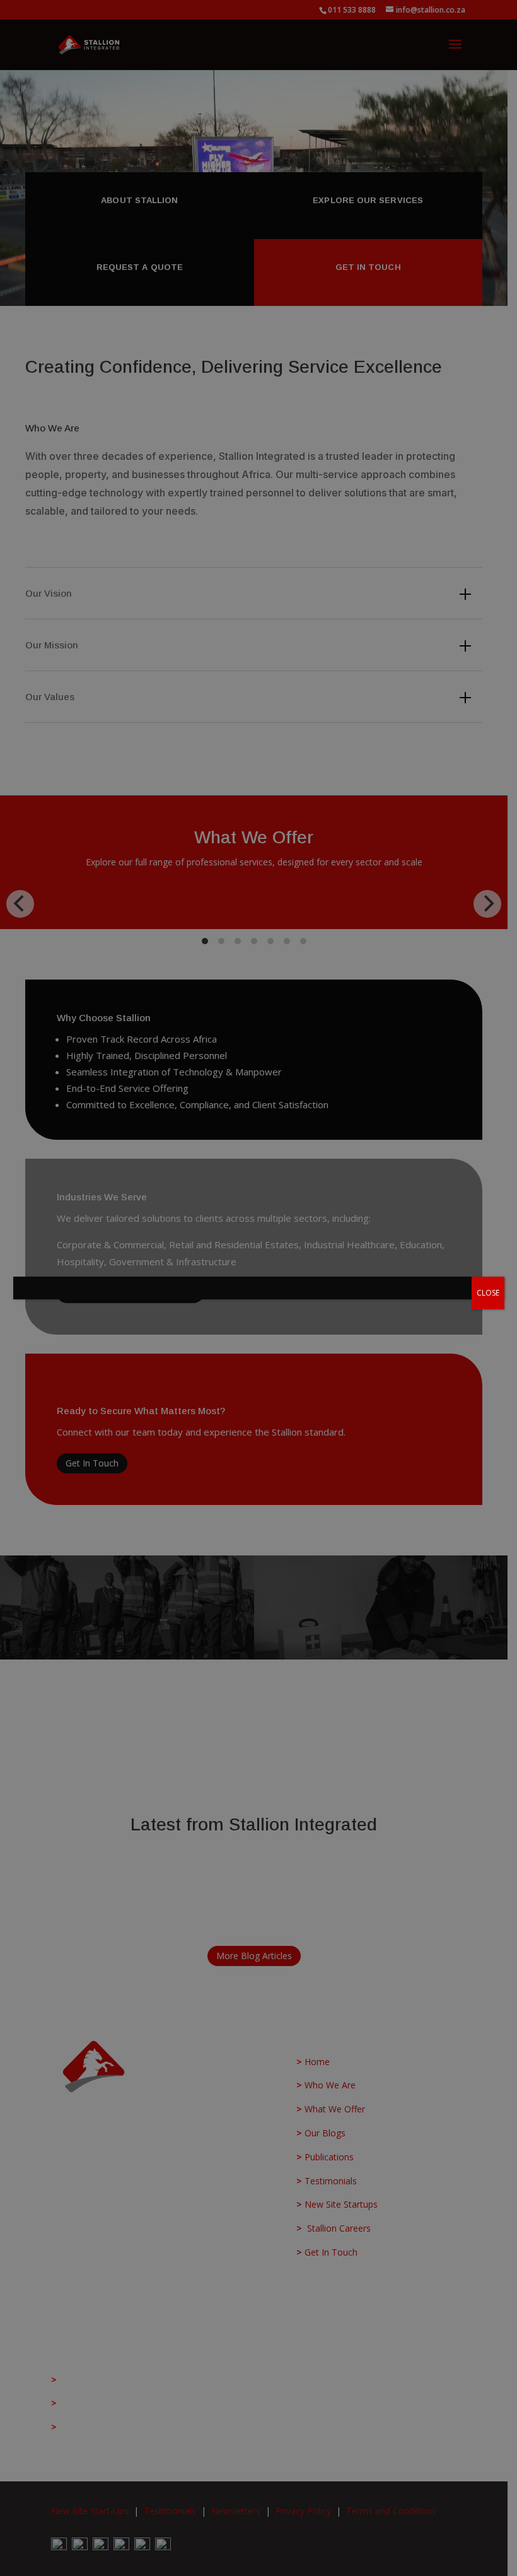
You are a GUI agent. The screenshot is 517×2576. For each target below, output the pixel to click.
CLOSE (488, 1293)
